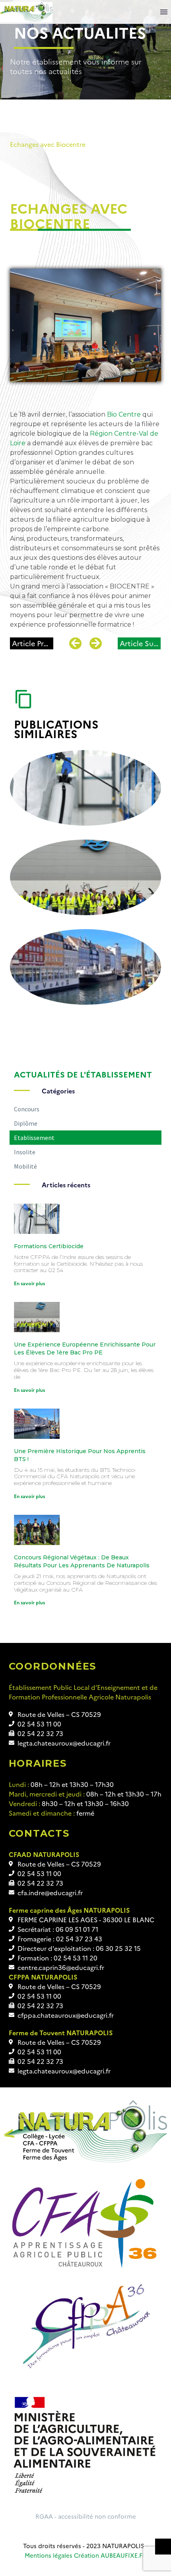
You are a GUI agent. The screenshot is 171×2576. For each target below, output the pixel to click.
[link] (124, 414)
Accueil (21, 135)
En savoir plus (29, 1283)
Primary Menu (164, 12)
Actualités (58, 135)
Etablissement (105, 135)
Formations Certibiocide (49, 1246)
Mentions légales (49, 2555)
